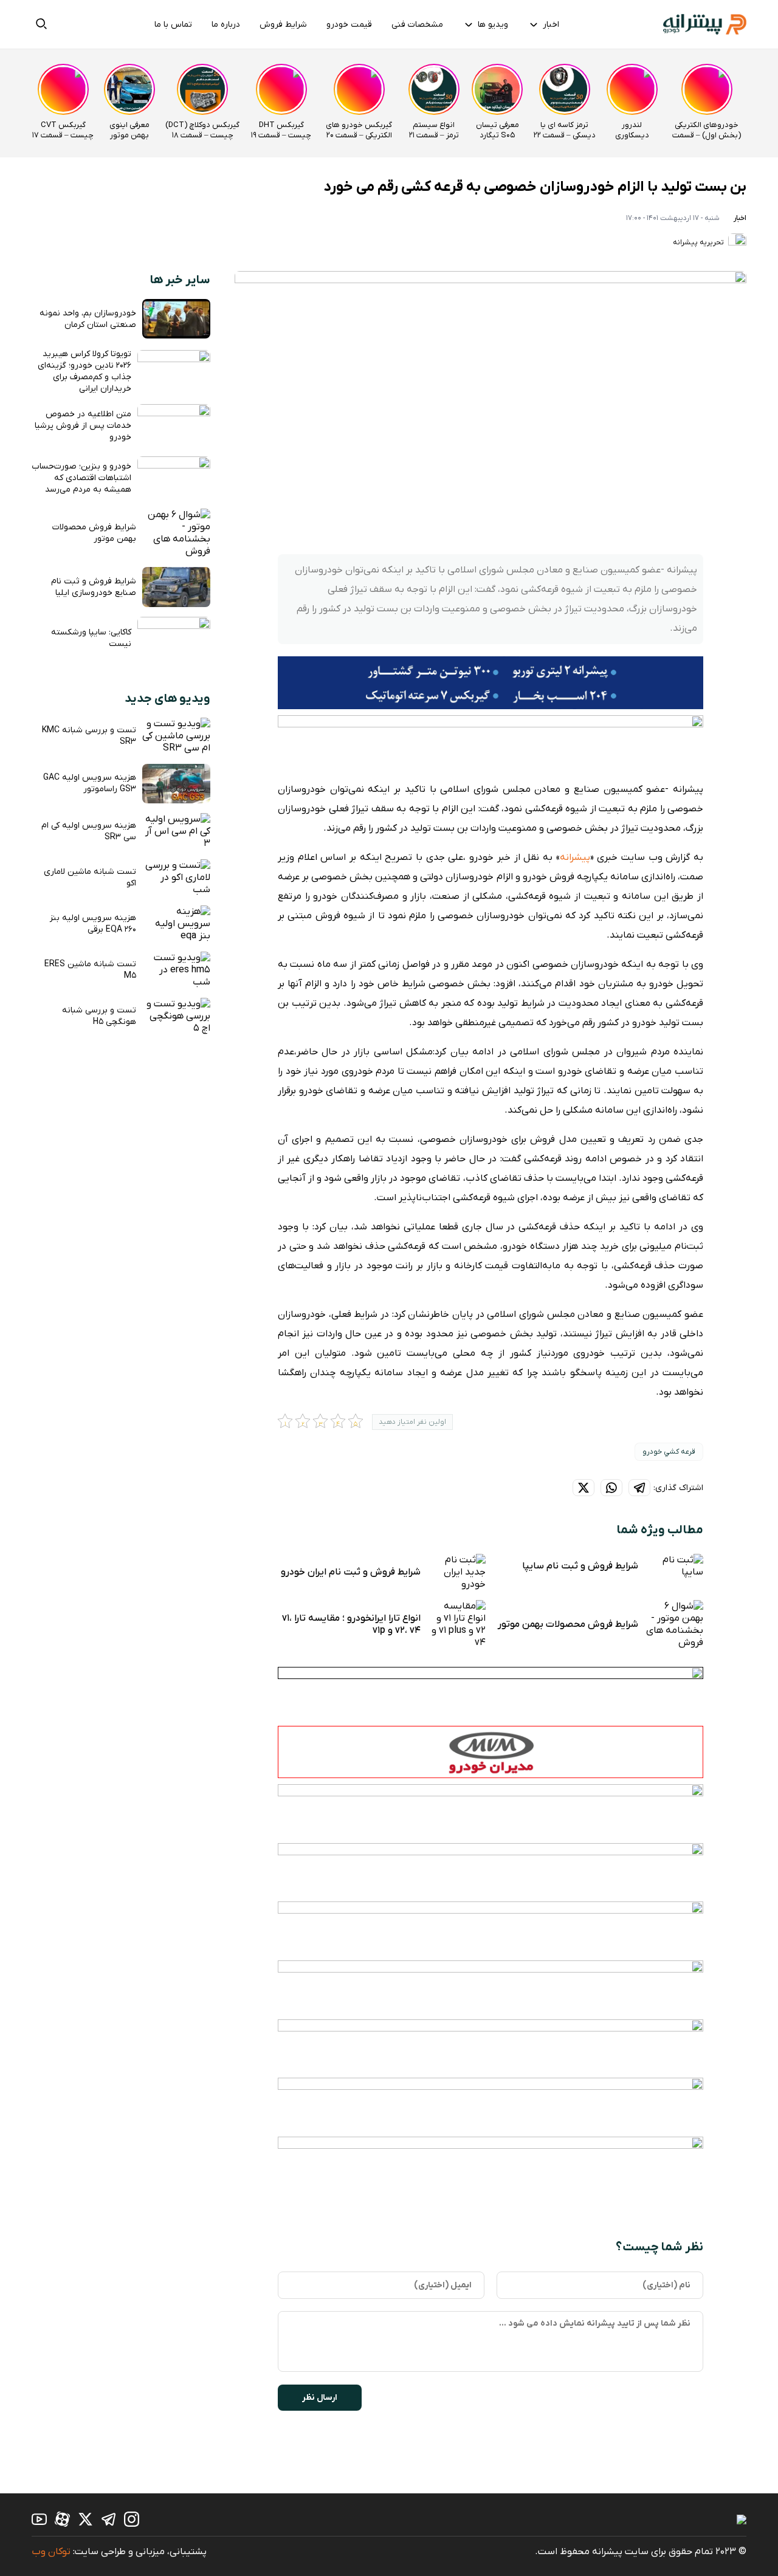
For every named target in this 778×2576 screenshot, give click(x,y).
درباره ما (226, 25)
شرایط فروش (283, 25)
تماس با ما (173, 25)
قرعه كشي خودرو (669, 1452)
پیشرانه (575, 857)
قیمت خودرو (349, 25)
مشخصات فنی (417, 25)
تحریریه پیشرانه (699, 242)
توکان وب (51, 2552)
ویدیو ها (493, 25)
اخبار (551, 25)
